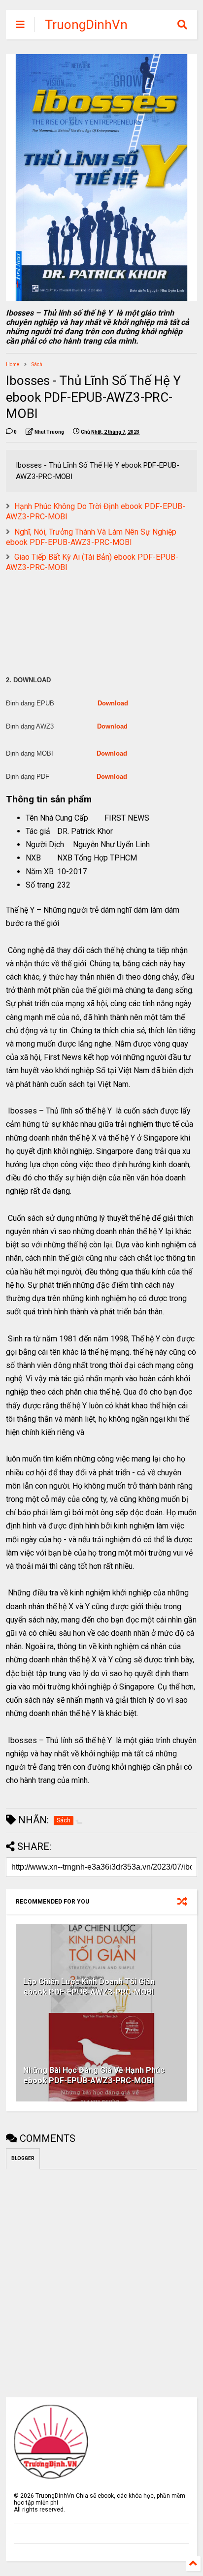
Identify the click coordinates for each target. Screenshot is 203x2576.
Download (113, 703)
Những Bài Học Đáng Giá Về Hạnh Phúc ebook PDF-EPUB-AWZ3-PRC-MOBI (94, 2075)
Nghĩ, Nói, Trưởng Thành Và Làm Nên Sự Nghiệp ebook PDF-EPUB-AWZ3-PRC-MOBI (91, 537)
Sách (37, 365)
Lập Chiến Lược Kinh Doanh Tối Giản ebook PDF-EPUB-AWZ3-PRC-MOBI (89, 1987)
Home (13, 365)
